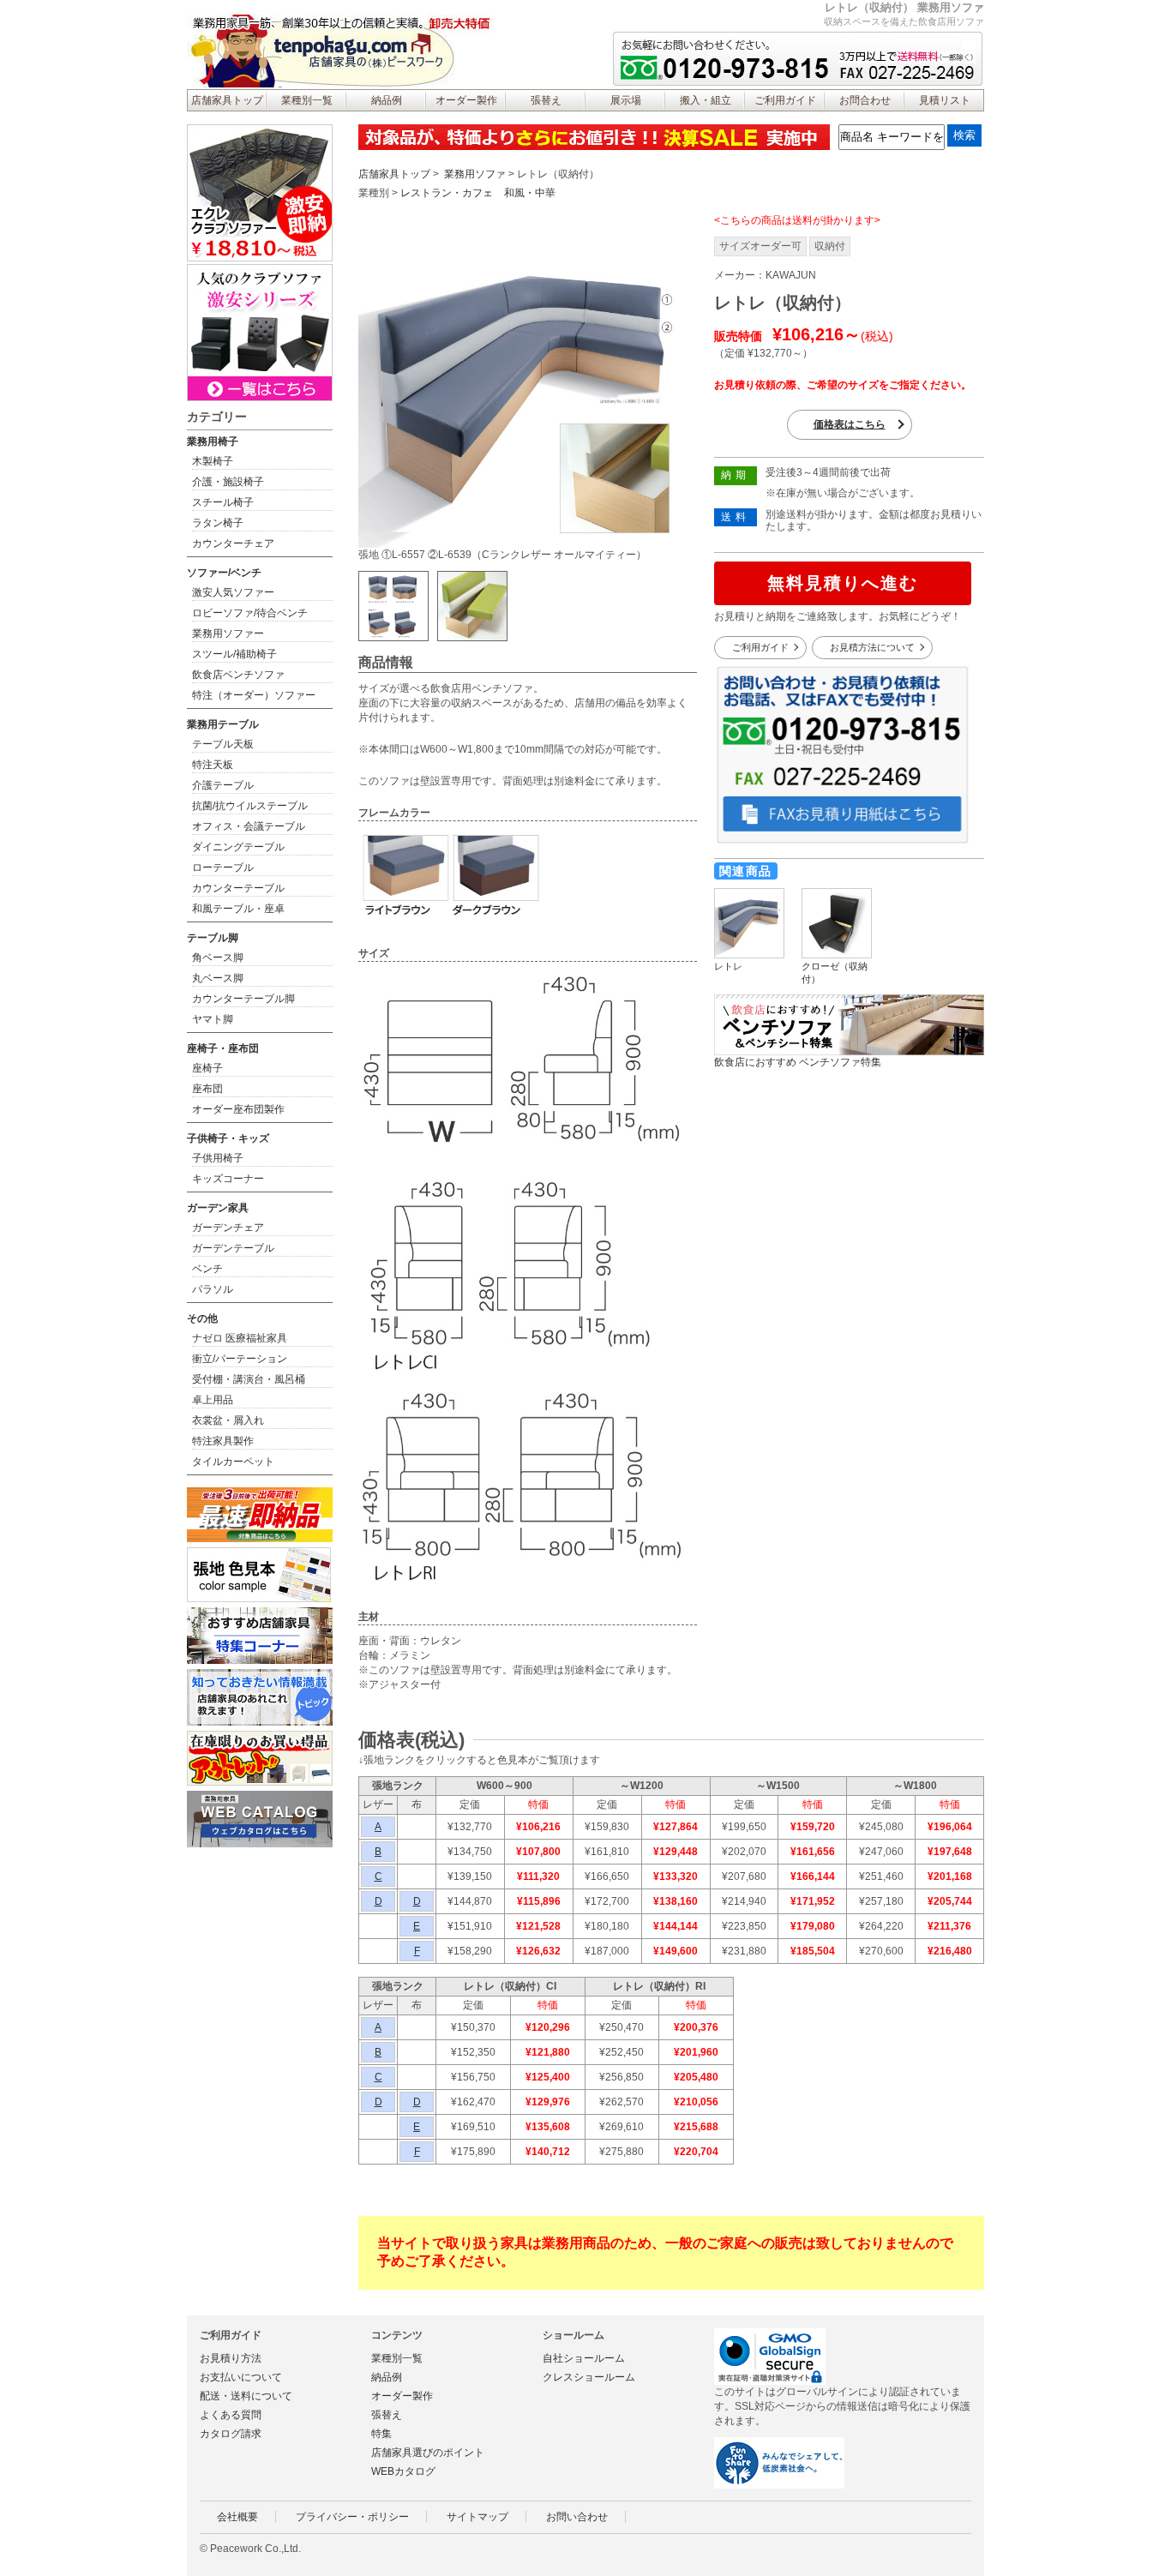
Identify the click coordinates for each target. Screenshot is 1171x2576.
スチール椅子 (223, 502)
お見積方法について (872, 647)
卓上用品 (213, 1400)
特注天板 (213, 765)
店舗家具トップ (227, 100)
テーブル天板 (223, 744)
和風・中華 (530, 193)
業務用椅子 (213, 441)
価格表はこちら (850, 424)
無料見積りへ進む (843, 583)
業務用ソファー (228, 633)
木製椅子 (213, 461)
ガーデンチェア (228, 1228)
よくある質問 (231, 2415)
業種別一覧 (307, 100)
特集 (381, 2434)
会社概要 (237, 2517)
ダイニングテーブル (238, 847)
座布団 (207, 1089)
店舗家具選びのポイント (428, 2453)
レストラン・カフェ (447, 193)
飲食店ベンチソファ (238, 675)
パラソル (213, 1289)
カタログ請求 (231, 2434)
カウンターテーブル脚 (243, 999)
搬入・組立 (706, 100)
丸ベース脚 (218, 978)
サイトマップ (477, 2517)
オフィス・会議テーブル (249, 826)
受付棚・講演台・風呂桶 (249, 1379)
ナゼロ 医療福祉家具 (240, 1338)
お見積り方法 (231, 2358)
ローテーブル (223, 868)
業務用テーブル (223, 724)
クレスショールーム (589, 2377)
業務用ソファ (475, 174)
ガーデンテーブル (233, 1248)
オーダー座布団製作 (238, 1109)
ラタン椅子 (218, 523)
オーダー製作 (466, 100)
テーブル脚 (213, 938)
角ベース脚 (218, 958)
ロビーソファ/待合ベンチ (250, 613)
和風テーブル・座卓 (238, 909)
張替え (546, 100)
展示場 (626, 100)
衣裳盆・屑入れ (228, 1420)
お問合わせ (865, 100)
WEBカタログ (403, 2471)
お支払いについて (241, 2377)
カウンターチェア (233, 543)
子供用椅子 (218, 1158)
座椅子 (207, 1068)
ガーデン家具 (218, 1208)
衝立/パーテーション (240, 1359)
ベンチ (207, 1269)
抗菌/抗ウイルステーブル (250, 806)
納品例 (387, 100)
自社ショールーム (584, 2358)
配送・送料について (246, 2396)
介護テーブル (223, 785)
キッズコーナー (228, 1179)
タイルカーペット (233, 1462)
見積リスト (945, 100)
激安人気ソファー (233, 592)
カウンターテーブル (238, 888)
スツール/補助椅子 (234, 654)
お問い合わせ (577, 2517)
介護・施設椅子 (228, 482)
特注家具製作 (223, 1441)
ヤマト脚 (213, 1019)
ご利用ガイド (785, 100)
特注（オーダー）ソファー (254, 695)
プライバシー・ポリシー (352, 2517)
